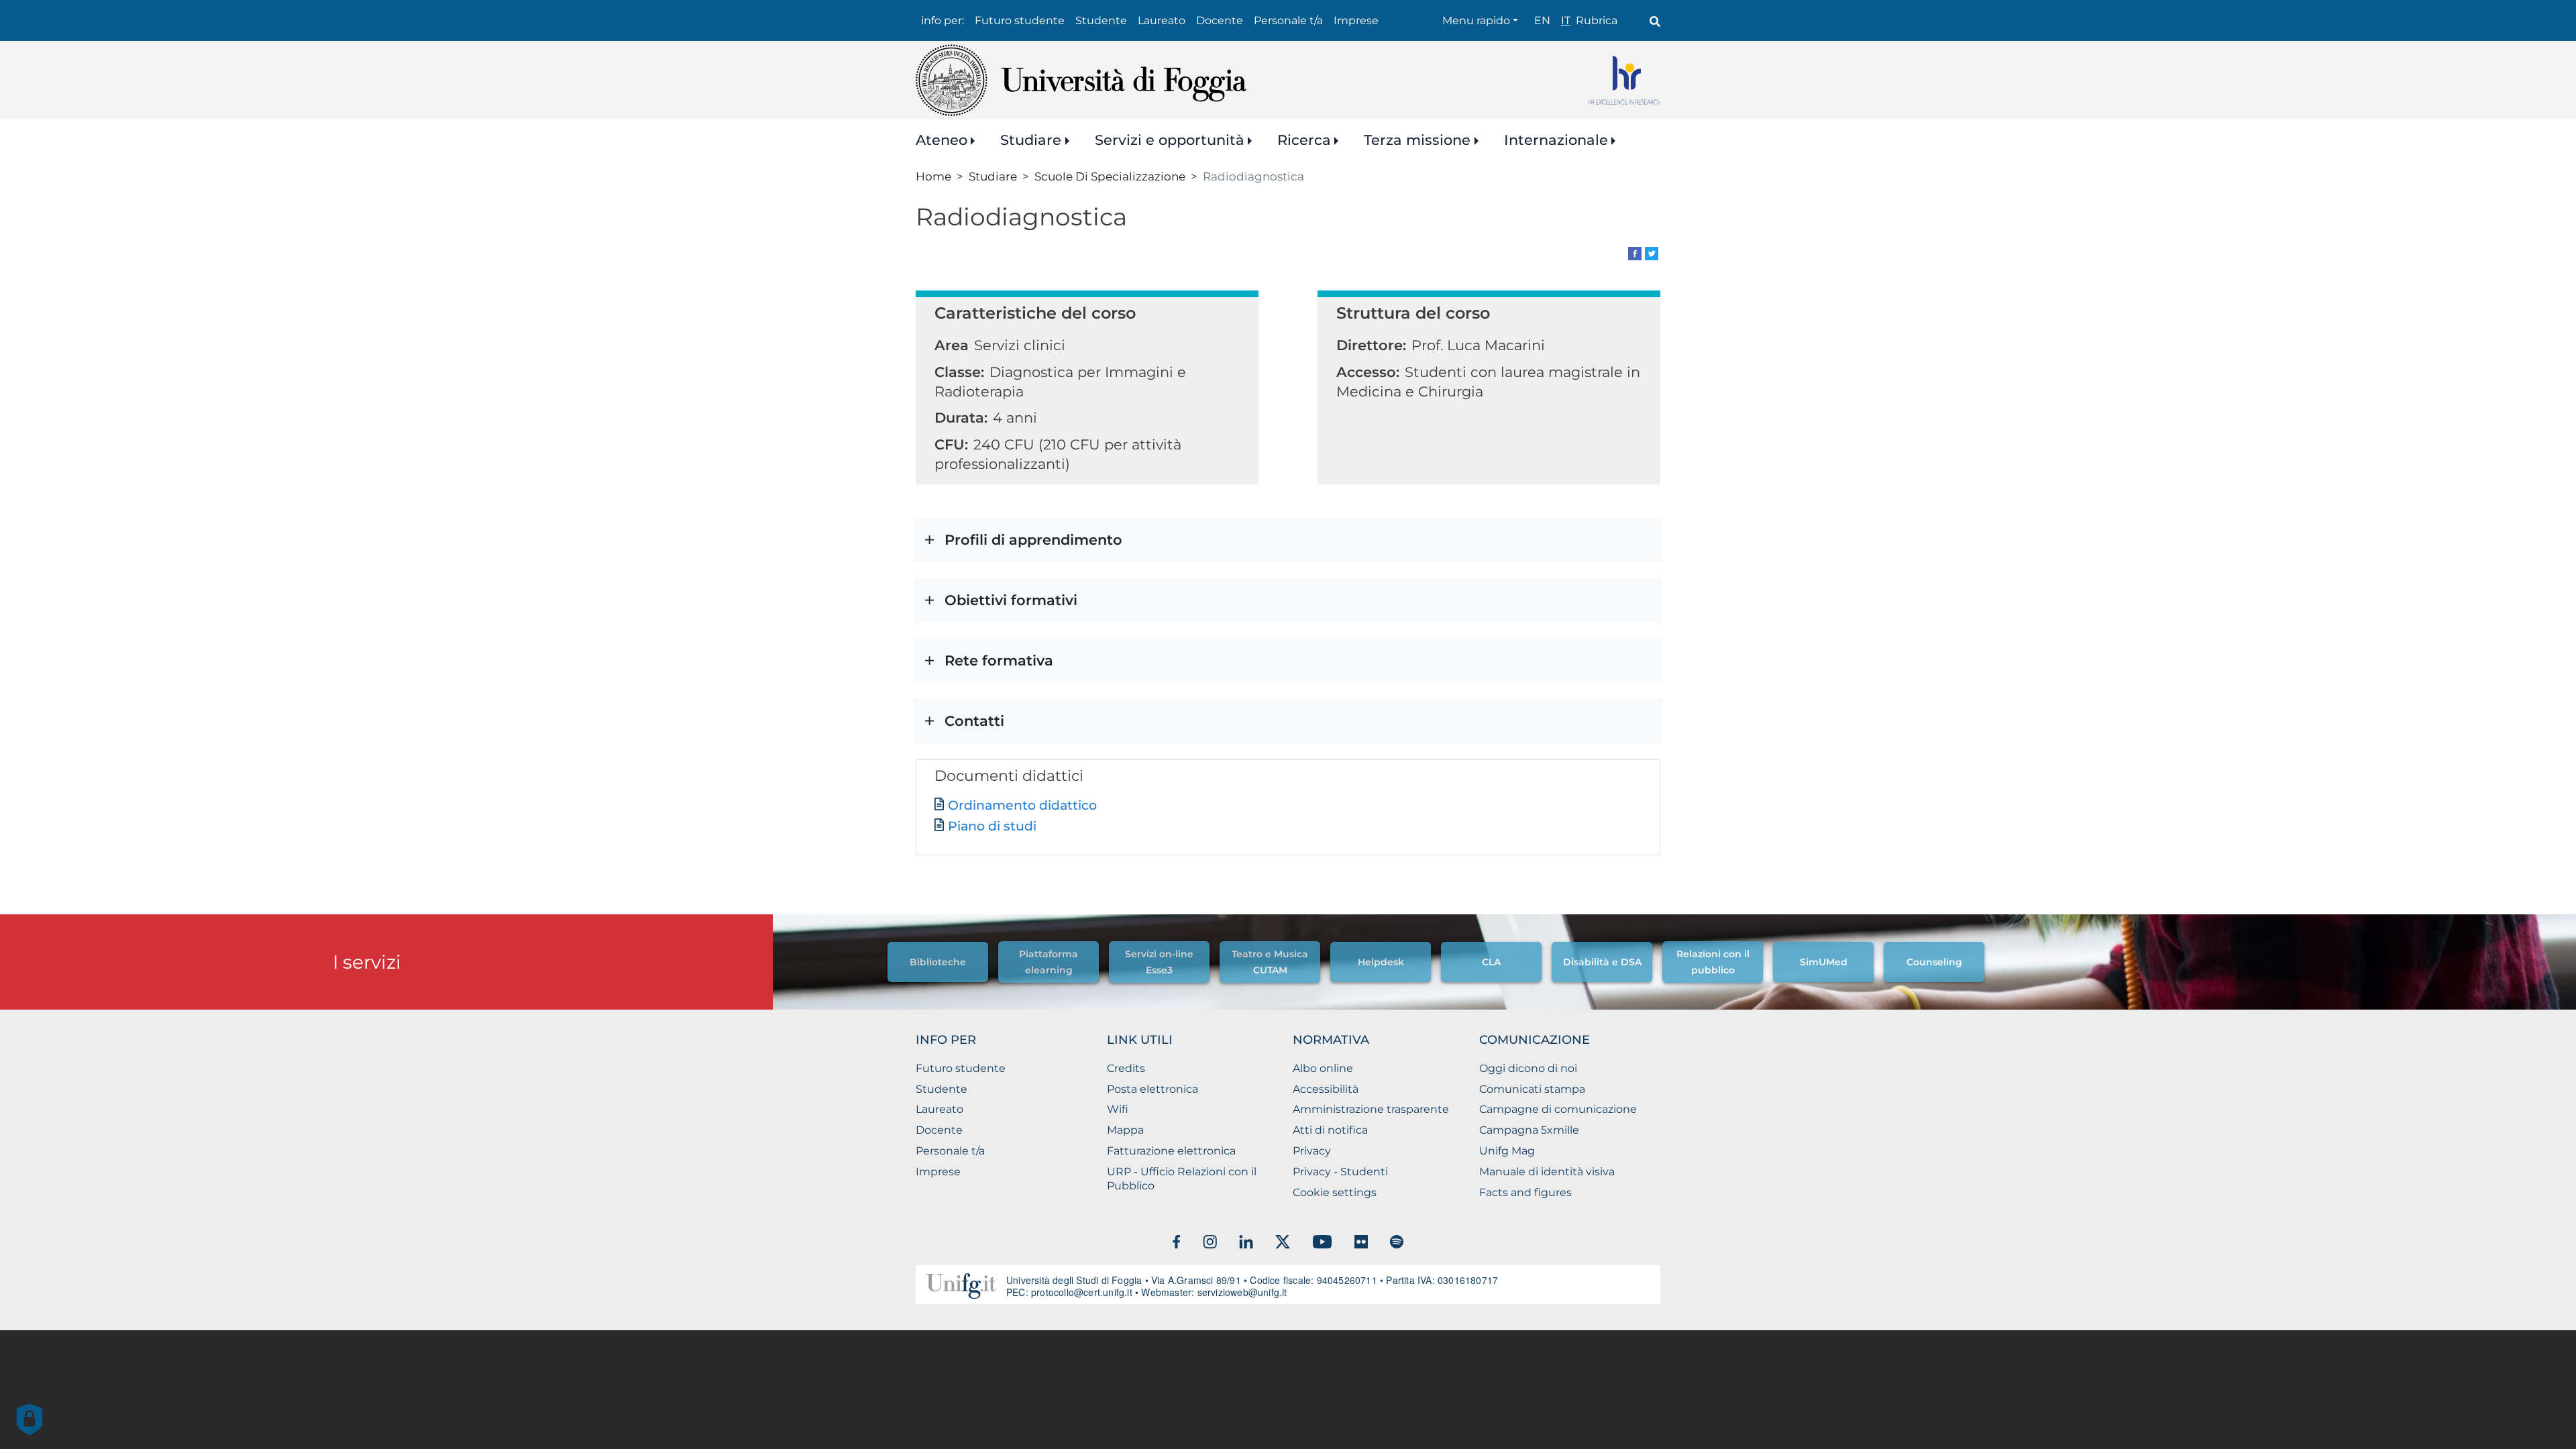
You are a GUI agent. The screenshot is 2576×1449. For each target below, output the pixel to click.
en (1542, 20)
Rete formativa (999, 660)
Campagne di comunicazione (1558, 1109)
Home (933, 176)
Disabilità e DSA (1602, 962)
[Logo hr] (1624, 80)
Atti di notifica (1330, 1130)
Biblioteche (938, 962)
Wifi (1118, 1109)
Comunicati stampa (1532, 1089)
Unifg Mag (1507, 1151)
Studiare (1031, 140)
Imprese (1356, 20)
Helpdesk (1381, 962)
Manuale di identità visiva (1547, 1172)
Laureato (1162, 20)
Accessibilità (1326, 1089)
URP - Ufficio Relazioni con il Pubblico (1182, 1179)
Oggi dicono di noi (1528, 1068)
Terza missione (1417, 140)
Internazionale (1556, 140)
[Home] (1081, 80)
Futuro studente (1020, 20)
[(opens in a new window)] (1635, 253)
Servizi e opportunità (1170, 140)
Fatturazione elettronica (1171, 1151)
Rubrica (1597, 20)
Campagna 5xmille (1529, 1130)
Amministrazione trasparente (1371, 1109)
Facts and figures (1525, 1192)
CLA (1491, 962)
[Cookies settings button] (30, 1419)
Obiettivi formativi (1011, 600)
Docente (1220, 20)
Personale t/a (1288, 20)
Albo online (1323, 1068)
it (1566, 20)
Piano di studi (992, 826)
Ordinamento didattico (1022, 805)
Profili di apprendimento (1033, 540)
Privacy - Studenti (1340, 1172)
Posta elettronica (1152, 1089)
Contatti (974, 721)
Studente (1101, 20)
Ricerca (1304, 140)
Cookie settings (1335, 1192)
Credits (1126, 1068)
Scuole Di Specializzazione (1110, 176)
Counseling (1934, 962)
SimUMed (1824, 962)
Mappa (1125, 1130)
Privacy (1312, 1151)
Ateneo (942, 140)
